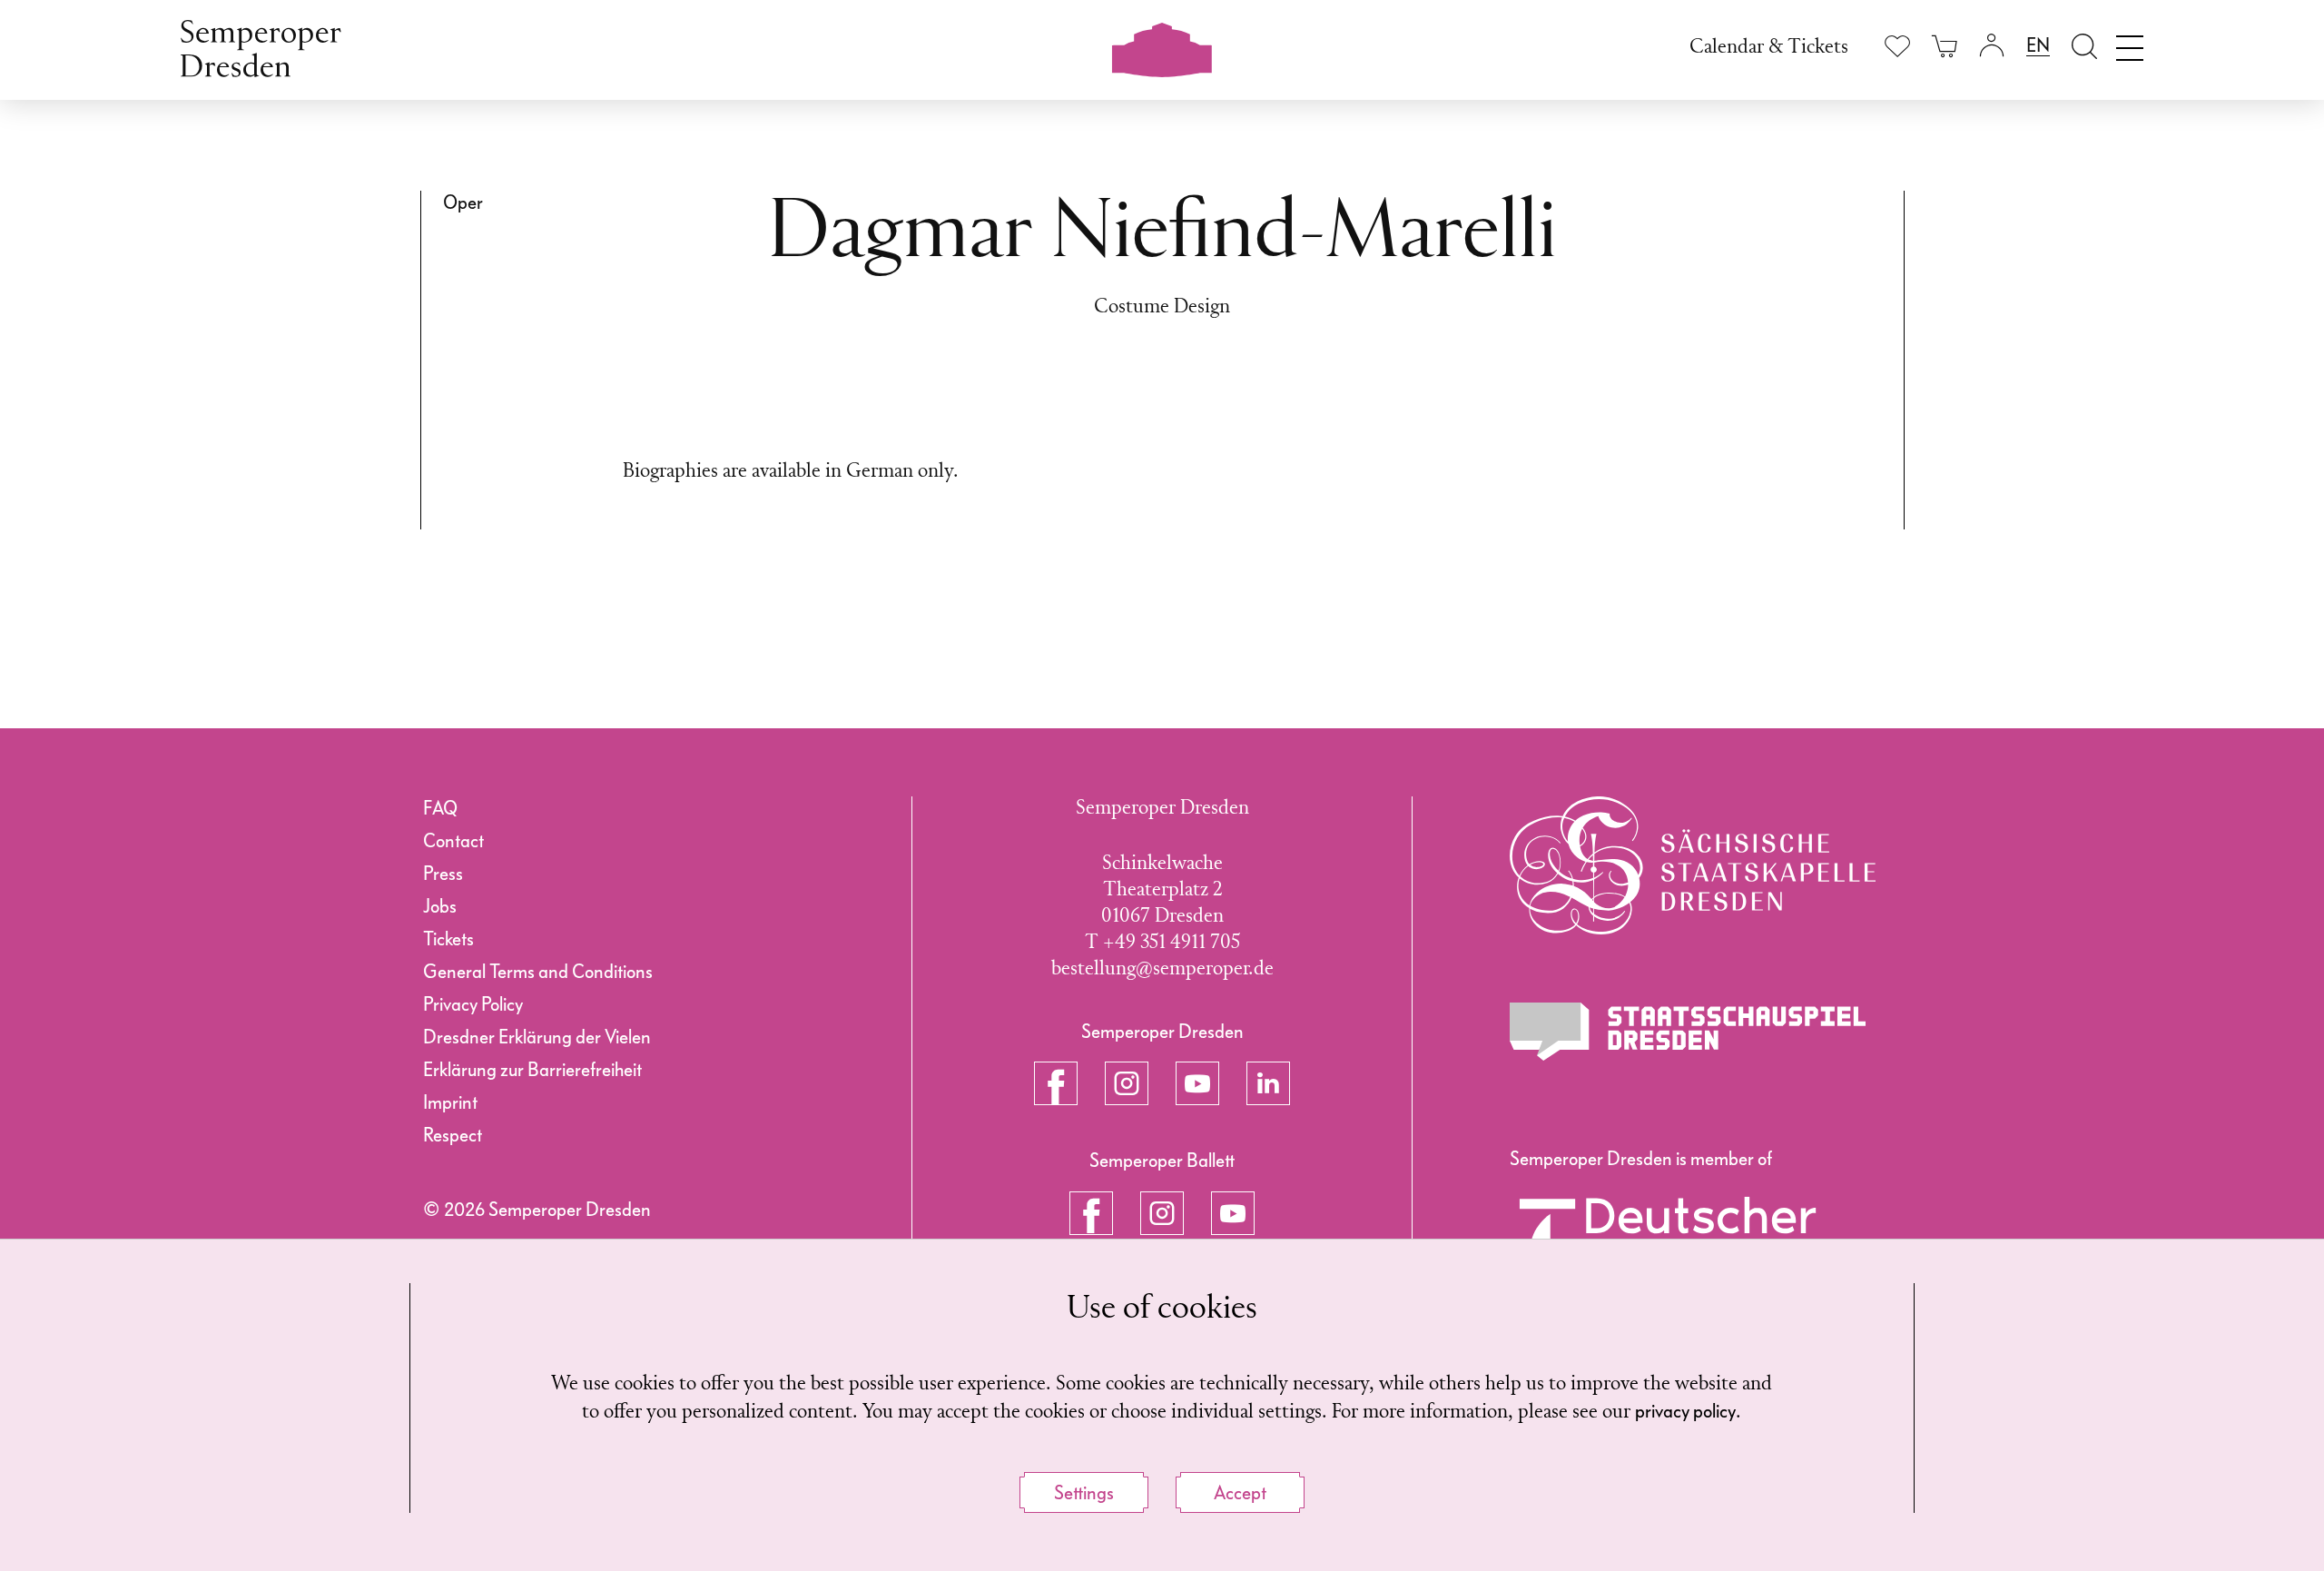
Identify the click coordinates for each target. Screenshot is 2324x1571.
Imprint (450, 1102)
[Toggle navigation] (2130, 44)
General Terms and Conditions (538, 972)
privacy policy (1685, 1411)
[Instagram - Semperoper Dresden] (1127, 1083)
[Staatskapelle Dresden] (1693, 865)
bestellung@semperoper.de (1162, 969)
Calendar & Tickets (1769, 48)
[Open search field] (2084, 46)
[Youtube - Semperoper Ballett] (1233, 1213)
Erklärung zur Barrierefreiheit (532, 1070)
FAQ (440, 808)
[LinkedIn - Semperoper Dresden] (1268, 1083)
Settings (1084, 1493)
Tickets (448, 939)
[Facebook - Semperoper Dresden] (1056, 1083)
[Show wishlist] (1897, 46)
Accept (1240, 1493)
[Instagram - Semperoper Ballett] (1162, 1213)
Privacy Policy (473, 1004)
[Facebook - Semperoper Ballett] (1091, 1213)
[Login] (1992, 46)
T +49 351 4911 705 (1162, 943)
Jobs (440, 906)
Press (443, 874)
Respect (453, 1135)
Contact (453, 841)
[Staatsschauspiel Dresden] (1688, 1032)
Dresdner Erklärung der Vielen (537, 1037)
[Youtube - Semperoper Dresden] (1197, 1083)
